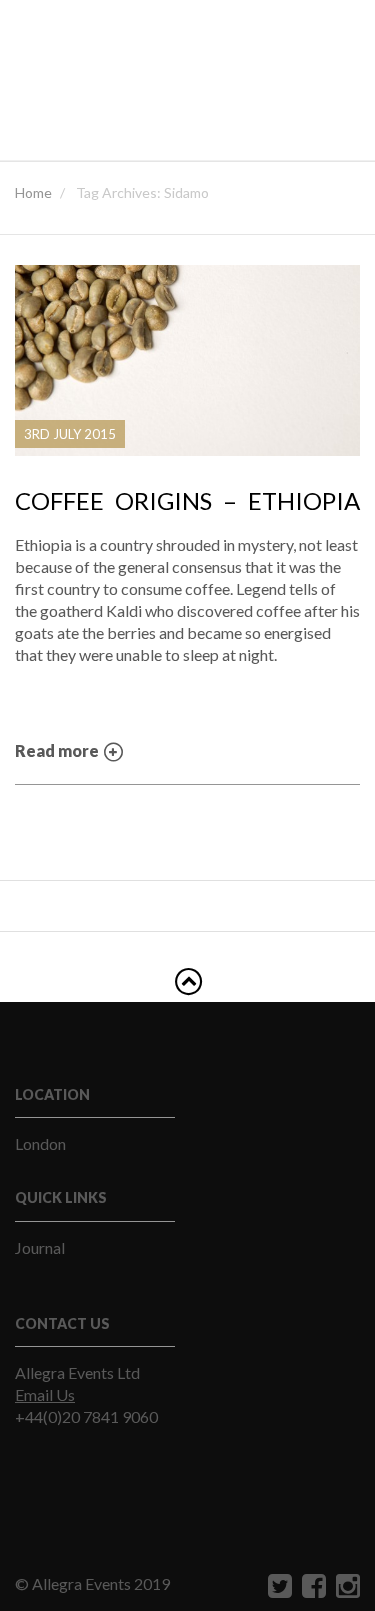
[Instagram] (345, 1585)
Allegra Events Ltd (77, 1372)
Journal (40, 1247)
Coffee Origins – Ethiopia (187, 501)
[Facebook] (311, 1585)
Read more (58, 750)
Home (33, 192)
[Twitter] (277, 1585)
